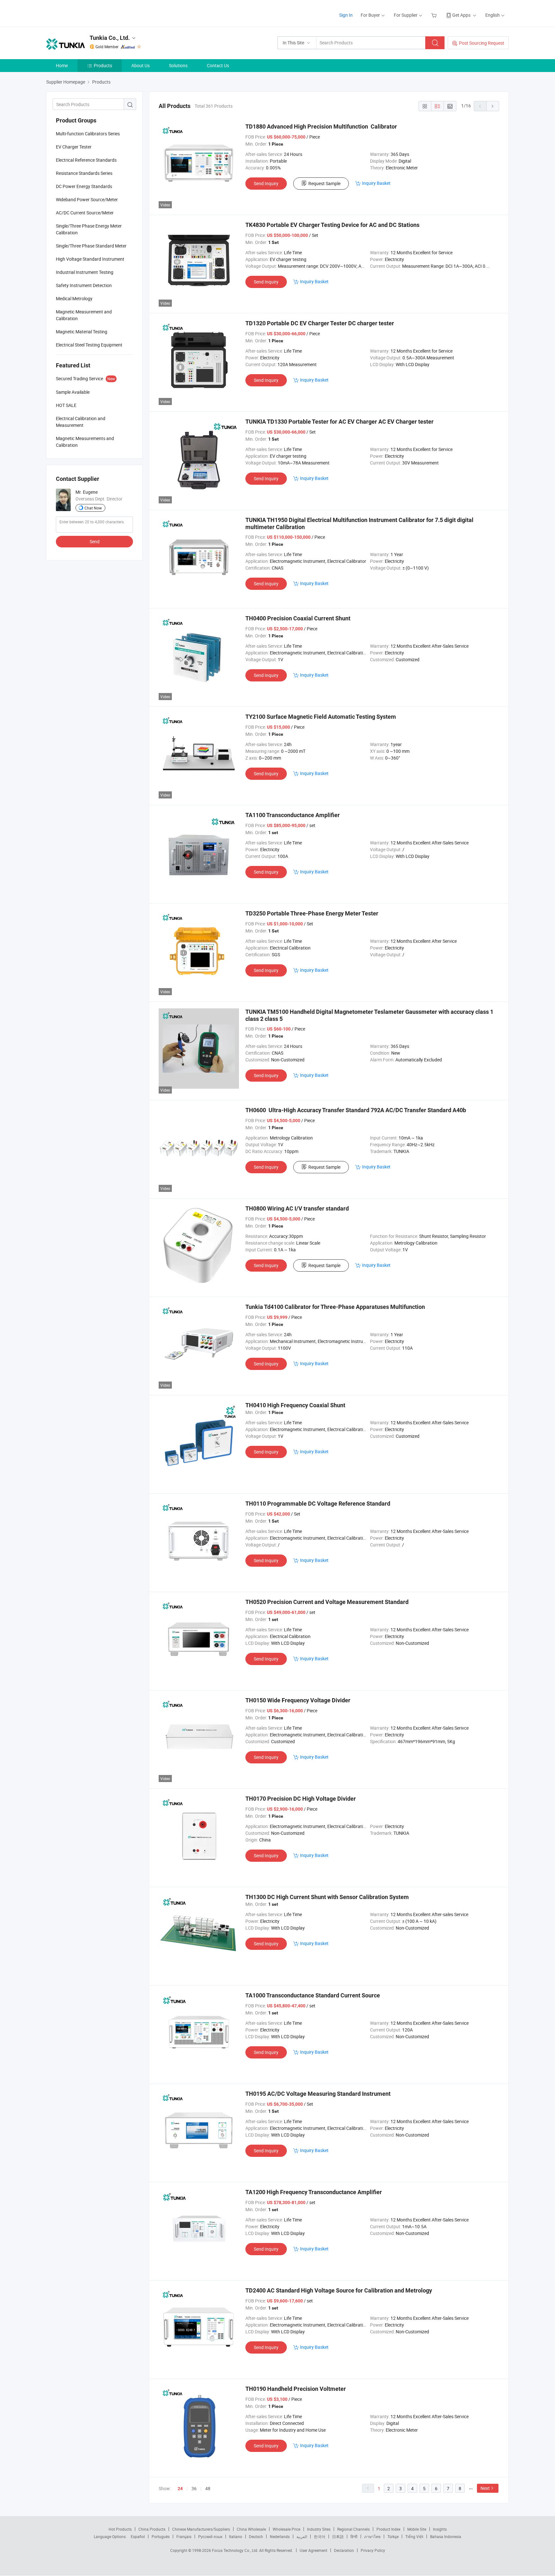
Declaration (344, 2550)
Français (184, 2536)
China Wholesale (251, 2529)
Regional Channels (353, 2529)
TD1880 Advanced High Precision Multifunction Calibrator (321, 126)
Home (62, 65)
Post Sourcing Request (482, 43)
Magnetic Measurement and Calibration (84, 315)
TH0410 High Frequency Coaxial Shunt (295, 1405)
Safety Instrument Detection (84, 285)
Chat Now (93, 508)
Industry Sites (319, 2529)
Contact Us (218, 65)
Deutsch (256, 2536)
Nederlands (280, 2536)
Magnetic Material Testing (82, 332)
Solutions (178, 65)
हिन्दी (354, 2536)
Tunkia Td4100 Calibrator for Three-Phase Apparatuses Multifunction (335, 1307)
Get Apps (461, 15)
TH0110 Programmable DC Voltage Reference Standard (318, 1504)
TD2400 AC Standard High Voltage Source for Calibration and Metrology (339, 2290)
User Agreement (313, 2550)
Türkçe (393, 2536)
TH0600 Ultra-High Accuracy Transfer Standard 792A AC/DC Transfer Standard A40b (356, 1110)
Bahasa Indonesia (446, 2536)
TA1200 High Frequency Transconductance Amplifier (314, 2192)
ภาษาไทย (372, 2536)
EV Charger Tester (74, 147)
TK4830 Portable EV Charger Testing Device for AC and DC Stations (332, 225)
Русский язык (210, 2536)
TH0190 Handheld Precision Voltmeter (296, 2389)
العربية (302, 2536)
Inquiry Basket (376, 183)
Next (485, 2488)
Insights (440, 2529)
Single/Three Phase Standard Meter (91, 246)
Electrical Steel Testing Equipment (89, 345)
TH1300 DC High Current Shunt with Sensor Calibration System (327, 1897)
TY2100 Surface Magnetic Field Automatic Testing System (321, 717)
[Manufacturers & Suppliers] (88, 13)
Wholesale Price (286, 2529)
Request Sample (324, 183)
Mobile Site (417, 2529)
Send (95, 541)
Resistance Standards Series (84, 173)
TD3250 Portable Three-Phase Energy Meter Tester (312, 913)
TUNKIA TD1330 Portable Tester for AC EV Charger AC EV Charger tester (339, 422)
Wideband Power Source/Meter (87, 199)
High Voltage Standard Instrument (90, 259)
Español (138, 2536)
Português (161, 2536)
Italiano (236, 2536)
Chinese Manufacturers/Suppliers (201, 2529)
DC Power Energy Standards (84, 186)
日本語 (338, 2536)
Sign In (346, 15)
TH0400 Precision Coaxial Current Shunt (298, 618)
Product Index (388, 2529)
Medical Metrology (74, 298)
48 (208, 2488)
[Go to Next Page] (493, 106)
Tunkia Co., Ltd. (110, 38)
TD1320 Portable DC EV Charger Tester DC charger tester (320, 323)
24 (180, 2489)
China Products (152, 2529)
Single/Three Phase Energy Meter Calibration (89, 229)
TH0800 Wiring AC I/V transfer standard (297, 1208)
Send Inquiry (266, 183)
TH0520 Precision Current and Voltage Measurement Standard (327, 1602)
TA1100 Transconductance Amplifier (293, 815)
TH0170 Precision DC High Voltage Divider (301, 1799)
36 (194, 2488)
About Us (141, 65)
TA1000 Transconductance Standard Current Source (313, 1995)
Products (103, 65)
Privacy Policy (373, 2550)
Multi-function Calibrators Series (88, 134)
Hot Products (120, 2529)
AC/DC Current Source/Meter (85, 213)
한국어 (320, 2536)
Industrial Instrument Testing (85, 272)
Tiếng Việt (414, 2536)
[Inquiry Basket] (435, 15)
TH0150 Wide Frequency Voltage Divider (298, 1700)
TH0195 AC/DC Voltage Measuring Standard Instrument (318, 2094)
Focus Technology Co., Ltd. (236, 2550)
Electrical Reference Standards (86, 160)
